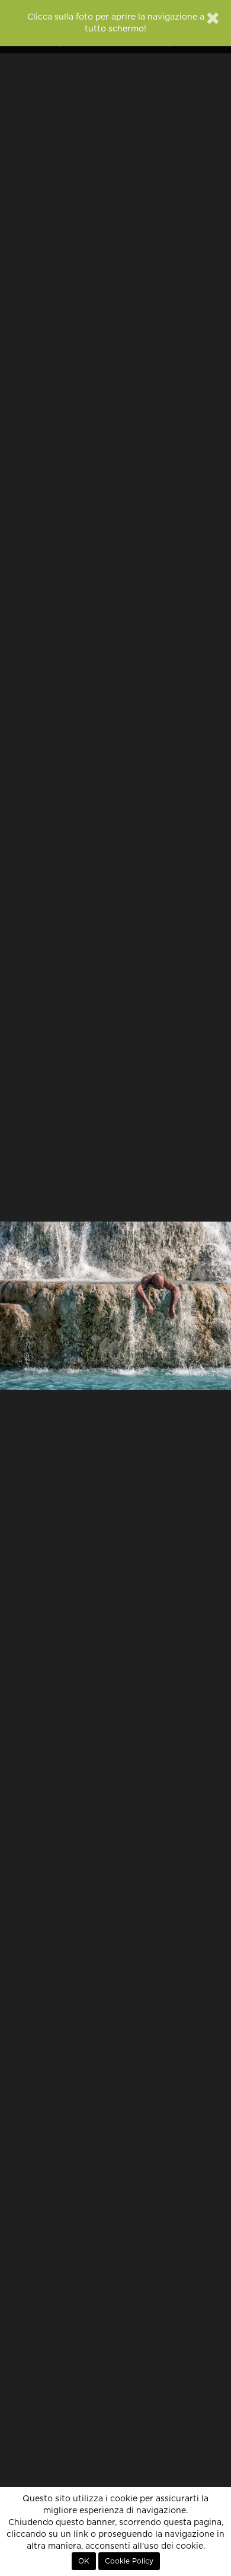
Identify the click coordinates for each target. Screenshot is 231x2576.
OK (84, 2561)
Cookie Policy (129, 2561)
